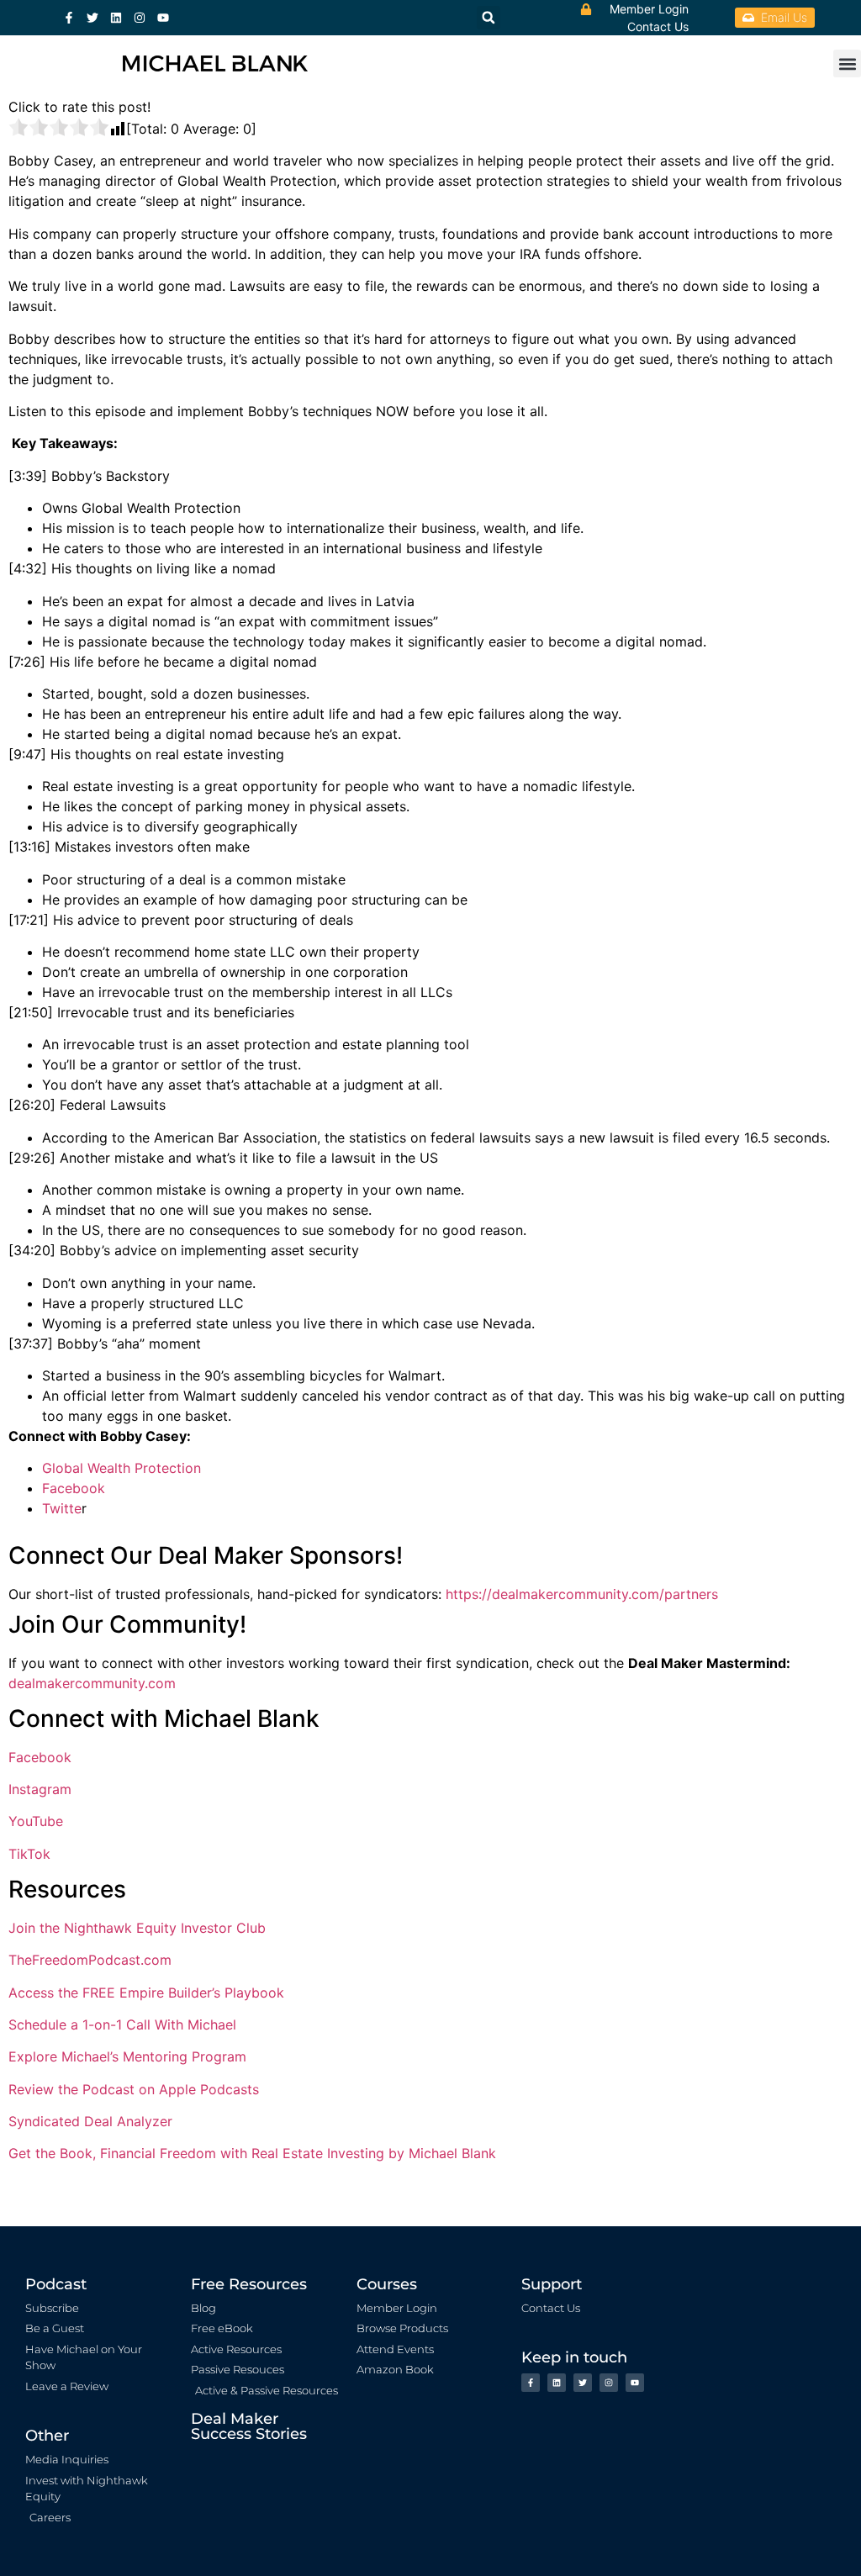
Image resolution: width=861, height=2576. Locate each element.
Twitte (62, 1508)
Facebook (74, 1488)
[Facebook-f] (69, 18)
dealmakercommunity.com (92, 1683)
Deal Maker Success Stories (249, 2426)
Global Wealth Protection (121, 1468)
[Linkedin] (116, 18)
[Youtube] (163, 18)
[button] (847, 63)
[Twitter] (92, 18)
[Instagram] (140, 18)
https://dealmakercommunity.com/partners (582, 1594)
